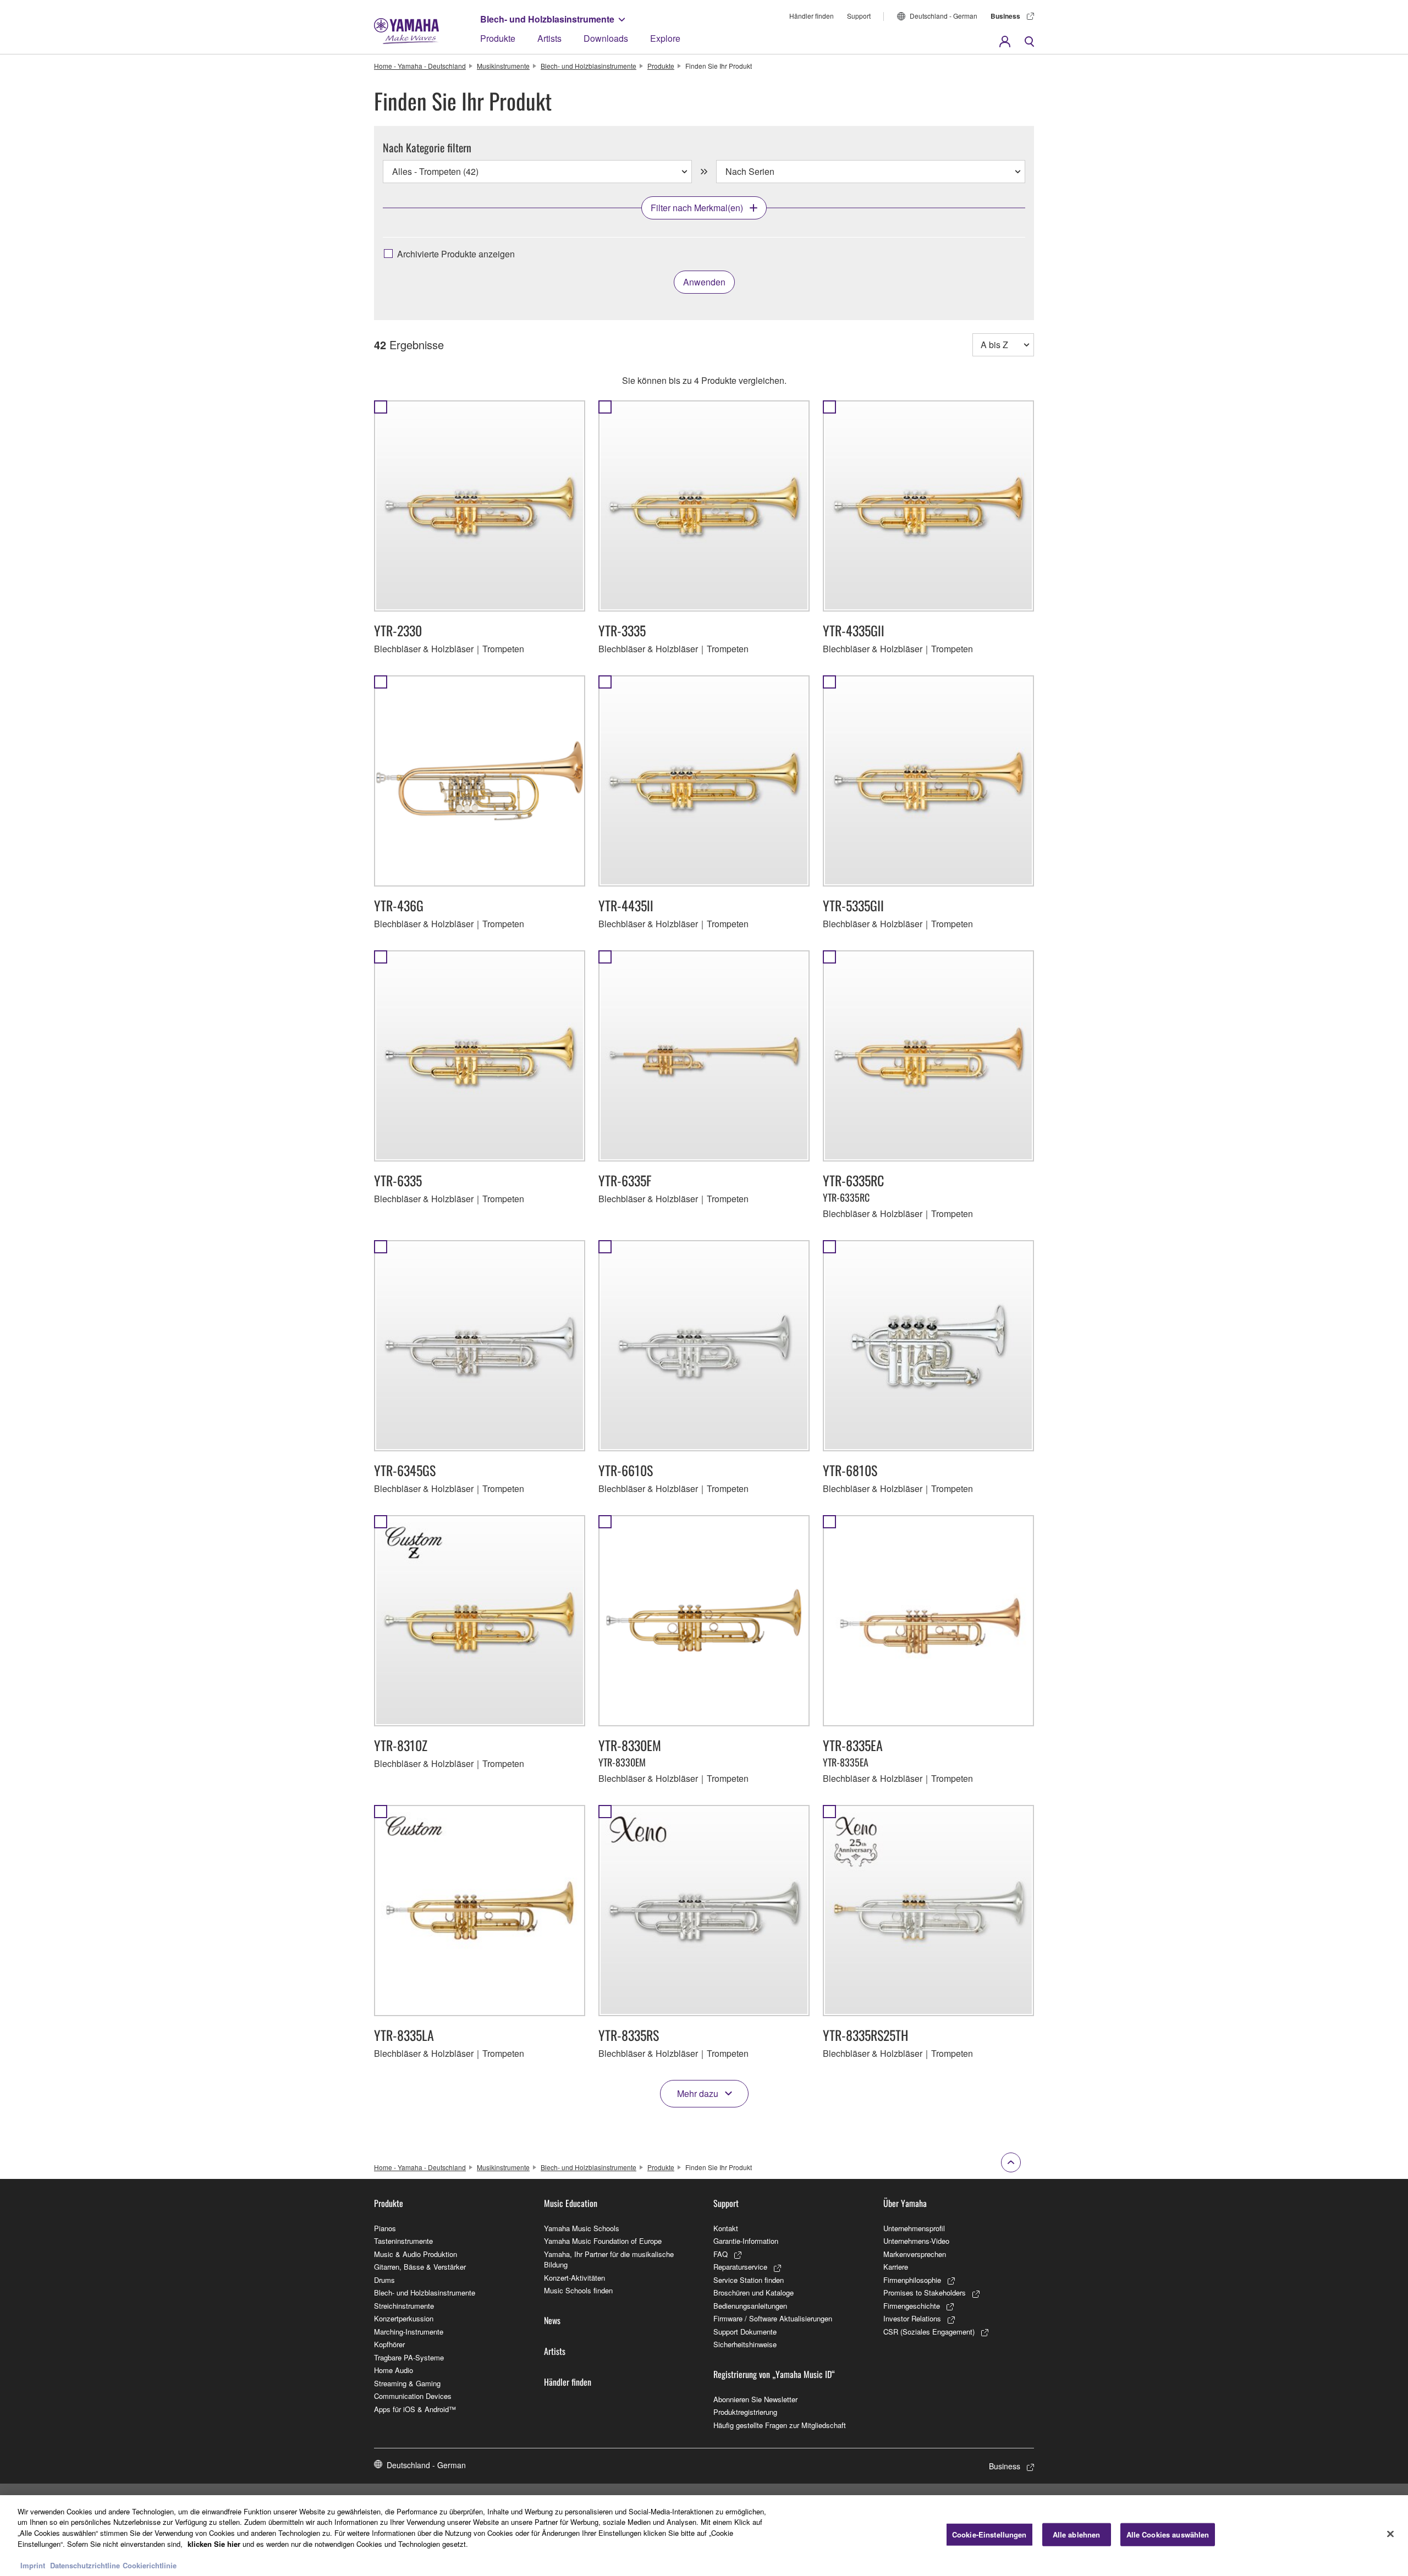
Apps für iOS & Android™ (415, 2409)
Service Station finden (749, 2280)
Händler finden (812, 16)
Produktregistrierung (745, 2412)
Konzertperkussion (404, 2318)
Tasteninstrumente (403, 2241)
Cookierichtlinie (150, 2565)
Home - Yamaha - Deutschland (420, 66)
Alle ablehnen (1077, 2534)
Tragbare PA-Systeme (409, 2357)
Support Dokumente (745, 2332)
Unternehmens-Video (916, 2241)
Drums (384, 2280)
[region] (704, 2536)
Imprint (33, 2565)
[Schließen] (1390, 2534)
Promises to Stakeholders (925, 2292)
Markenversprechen (915, 2254)
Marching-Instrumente (409, 2332)
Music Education (571, 2203)
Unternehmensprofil (914, 2228)
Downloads (606, 38)
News (552, 2320)
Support (859, 16)
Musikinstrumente (503, 66)
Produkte (498, 38)
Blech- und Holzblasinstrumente (547, 19)
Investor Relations (912, 2318)
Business (1005, 16)
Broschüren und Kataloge (754, 2292)
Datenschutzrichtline (85, 2565)
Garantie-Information (746, 2241)
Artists (549, 38)
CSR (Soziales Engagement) (929, 2332)
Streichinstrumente (404, 2306)
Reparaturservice (740, 2267)
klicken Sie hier (214, 2543)
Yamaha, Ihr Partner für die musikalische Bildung (609, 2259)
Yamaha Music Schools (582, 2228)
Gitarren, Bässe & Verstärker (420, 2267)
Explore (665, 38)
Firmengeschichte (912, 2306)
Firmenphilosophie (912, 2280)
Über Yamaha (905, 2203)
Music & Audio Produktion (416, 2254)
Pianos (385, 2228)
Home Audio (394, 2370)
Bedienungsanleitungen (750, 2306)
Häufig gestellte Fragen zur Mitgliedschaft (780, 2425)
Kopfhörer (389, 2344)
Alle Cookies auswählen (1168, 2534)
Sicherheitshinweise (745, 2344)
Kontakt (726, 2228)
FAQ (721, 2254)
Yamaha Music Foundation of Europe (603, 2241)
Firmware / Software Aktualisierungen (773, 2318)
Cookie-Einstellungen (989, 2534)
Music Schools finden (578, 2290)
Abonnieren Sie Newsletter (755, 2399)
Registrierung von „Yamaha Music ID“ (774, 2374)
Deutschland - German (944, 16)
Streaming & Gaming (407, 2383)
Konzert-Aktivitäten (574, 2278)
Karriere (896, 2267)
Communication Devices (413, 2396)
